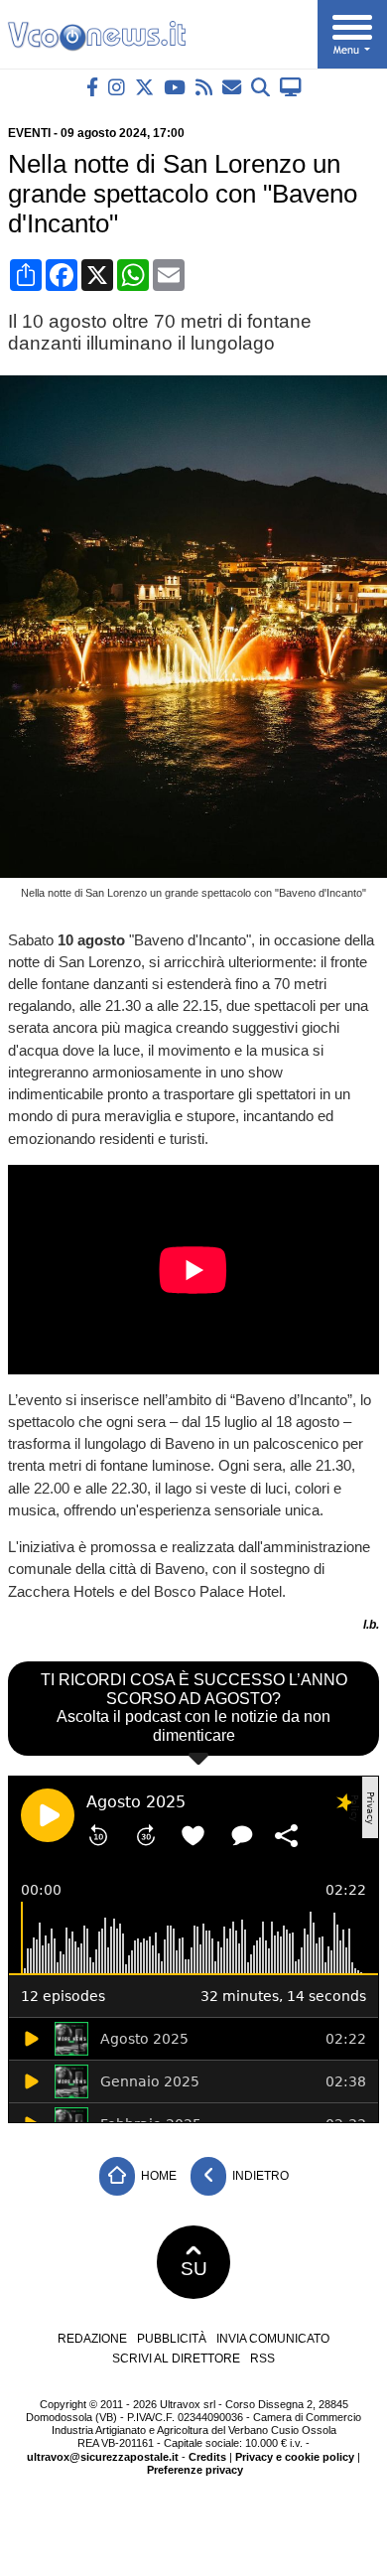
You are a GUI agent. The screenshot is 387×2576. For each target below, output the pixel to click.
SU (194, 2269)
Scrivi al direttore (176, 2359)
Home (157, 2176)
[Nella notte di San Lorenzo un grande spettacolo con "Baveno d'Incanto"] (197, 872)
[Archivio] (260, 87)
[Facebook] (92, 87)
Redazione (92, 2339)
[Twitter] (144, 87)
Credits (207, 2457)
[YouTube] (175, 87)
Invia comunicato (273, 2339)
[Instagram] (117, 87)
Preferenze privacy (195, 2470)
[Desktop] (291, 87)
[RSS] (204, 87)
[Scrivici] (232, 87)
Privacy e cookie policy (295, 2457)
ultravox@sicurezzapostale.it (103, 2457)
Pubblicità (172, 2339)
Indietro (259, 2176)
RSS (262, 2359)
